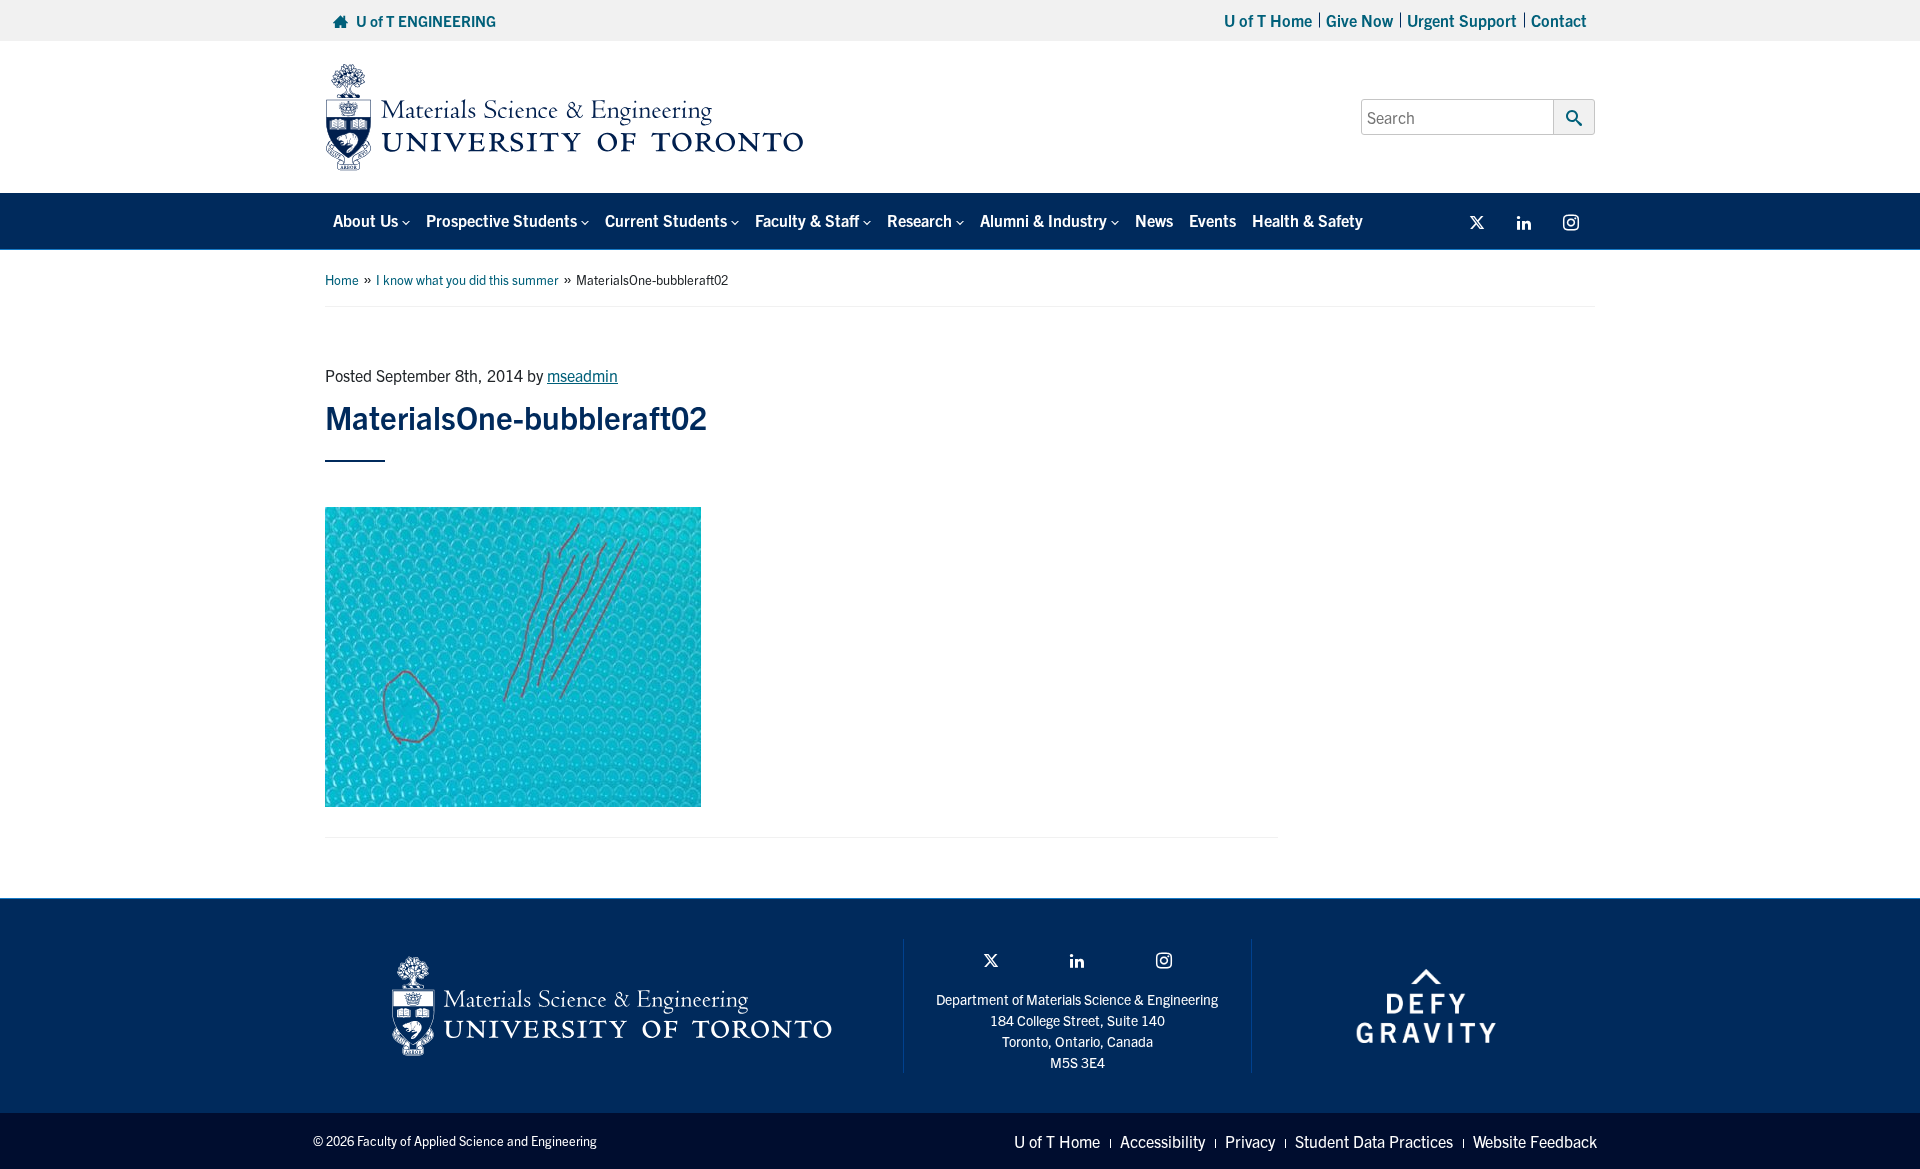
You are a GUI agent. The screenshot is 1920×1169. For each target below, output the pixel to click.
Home (342, 279)
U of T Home (1268, 20)
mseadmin (582, 375)
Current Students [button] (666, 220)
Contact (1559, 20)
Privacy (1250, 1141)
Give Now (1359, 20)
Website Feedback (1535, 1141)
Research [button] (919, 220)
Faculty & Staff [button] (807, 220)
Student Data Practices (1374, 1141)
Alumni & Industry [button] (1043, 220)
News (1154, 220)
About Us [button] (365, 220)
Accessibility (1162, 1141)
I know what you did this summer (467, 279)
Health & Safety (1307, 220)
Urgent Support (1462, 20)
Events (1212, 220)
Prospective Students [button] (501, 220)
